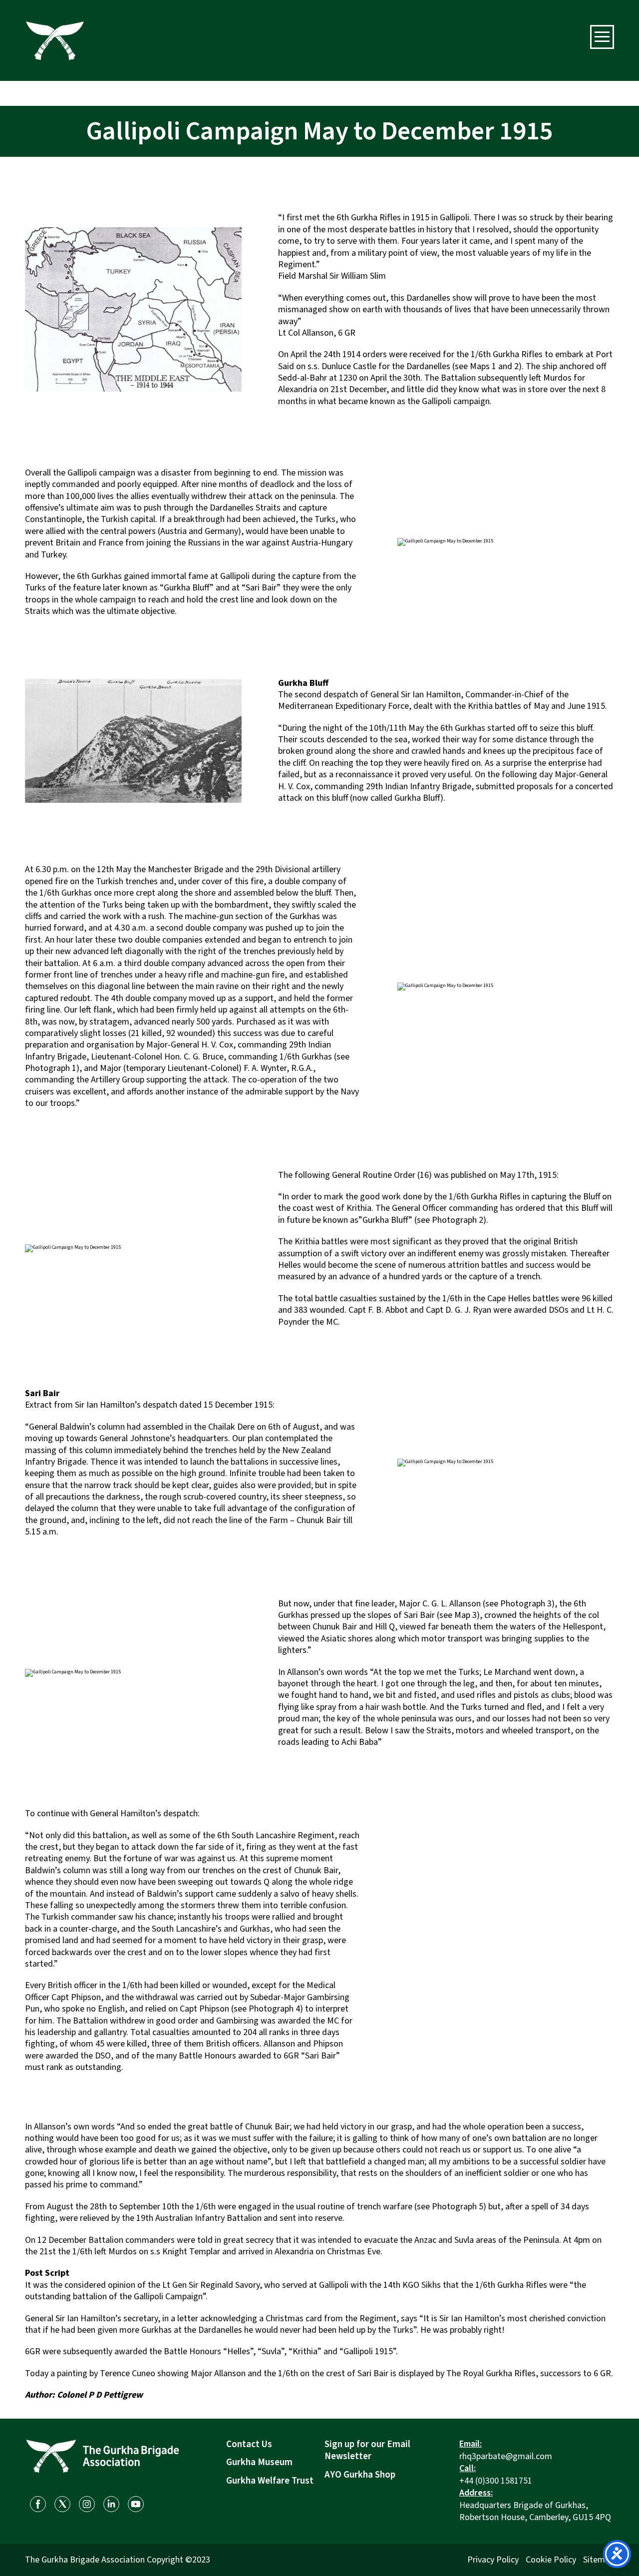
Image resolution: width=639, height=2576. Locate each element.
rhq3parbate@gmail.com (506, 2456)
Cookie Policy (551, 2560)
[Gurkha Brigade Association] (55, 40)
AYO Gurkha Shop (360, 2475)
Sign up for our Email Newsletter (367, 2451)
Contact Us (249, 2444)
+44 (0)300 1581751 (496, 2481)
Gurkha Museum (259, 2462)
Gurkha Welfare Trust (270, 2481)
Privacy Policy (493, 2560)
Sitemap (599, 2560)
